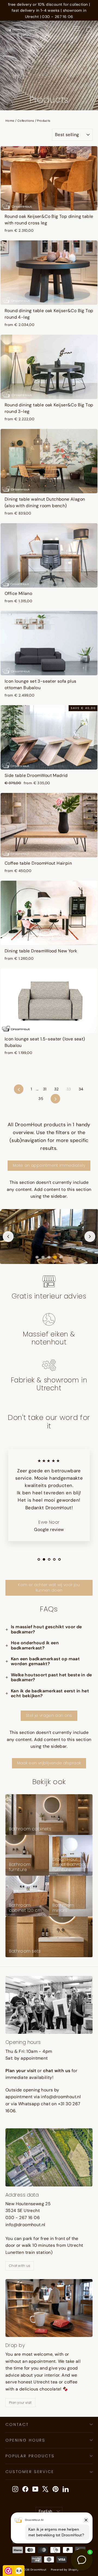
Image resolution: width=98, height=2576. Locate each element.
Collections (26, 121)
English (46, 2511)
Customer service (30, 2472)
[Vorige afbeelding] (8, 1237)
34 (81, 1089)
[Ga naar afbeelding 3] (49, 1257)
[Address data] (49, 2157)
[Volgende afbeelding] (90, 1237)
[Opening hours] (49, 2005)
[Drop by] (49, 2308)
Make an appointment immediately (49, 1165)
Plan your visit (20, 2403)
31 (45, 1089)
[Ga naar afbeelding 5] (61, 1257)
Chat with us (20, 2266)
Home (10, 121)
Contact (17, 2424)
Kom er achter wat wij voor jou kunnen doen (49, 1587)
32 (56, 1089)
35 (41, 1099)
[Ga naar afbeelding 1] (37, 1257)
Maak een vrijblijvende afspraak (49, 1763)
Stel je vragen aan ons (49, 1715)
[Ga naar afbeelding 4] (55, 1257)
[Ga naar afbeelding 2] (43, 1257)
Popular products (30, 2456)
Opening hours (25, 2440)
